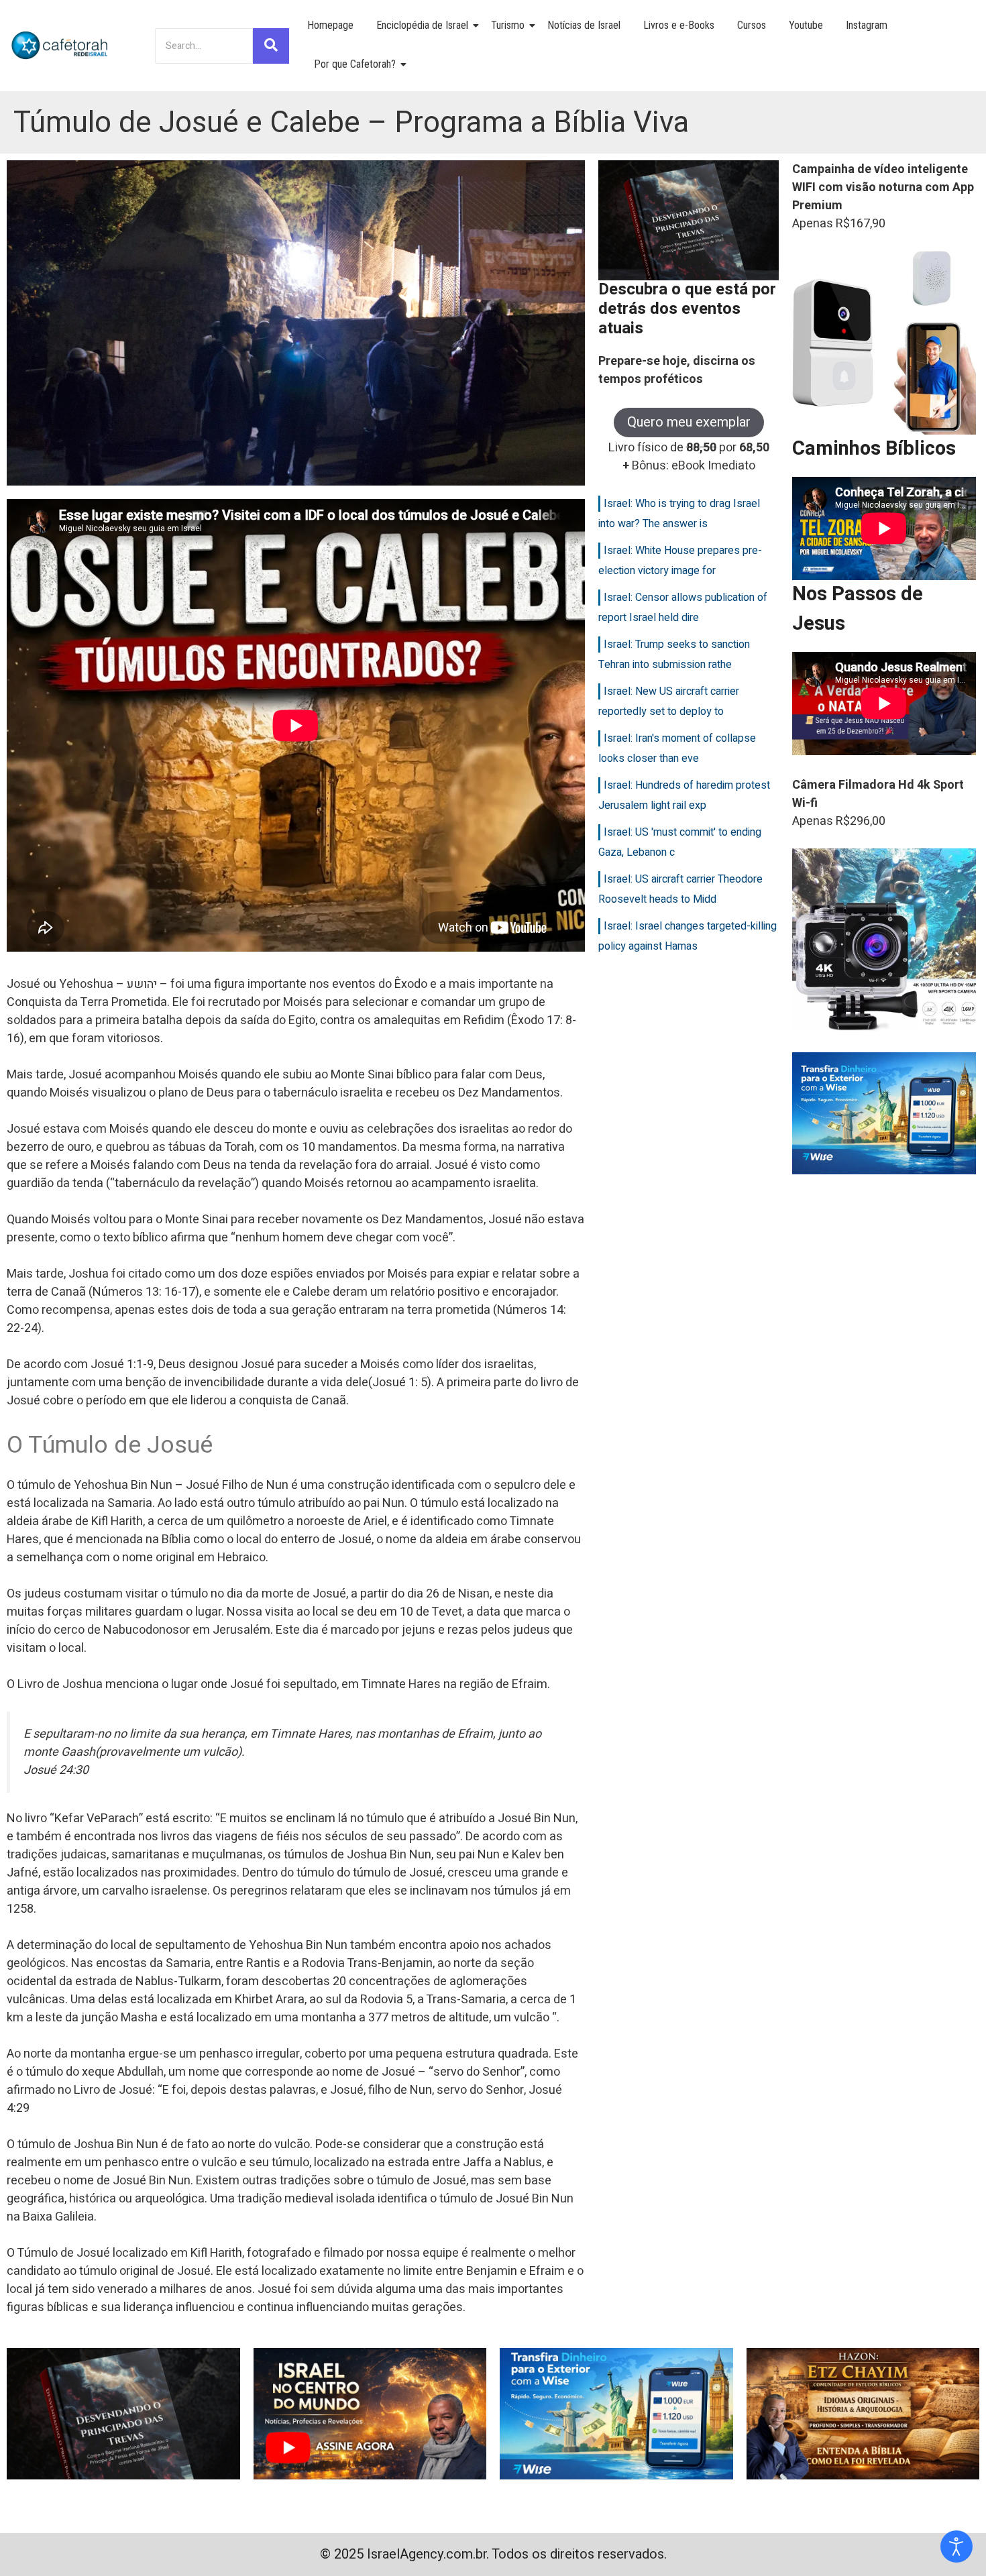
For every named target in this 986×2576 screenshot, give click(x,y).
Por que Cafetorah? (355, 64)
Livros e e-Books (679, 25)
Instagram (867, 25)
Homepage (330, 25)
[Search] (271, 46)
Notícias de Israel (584, 25)
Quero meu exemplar (689, 422)
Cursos (752, 25)
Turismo (508, 25)
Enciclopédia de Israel (422, 25)
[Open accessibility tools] (956, 2546)
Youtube (806, 25)
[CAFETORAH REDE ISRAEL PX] (60, 46)
